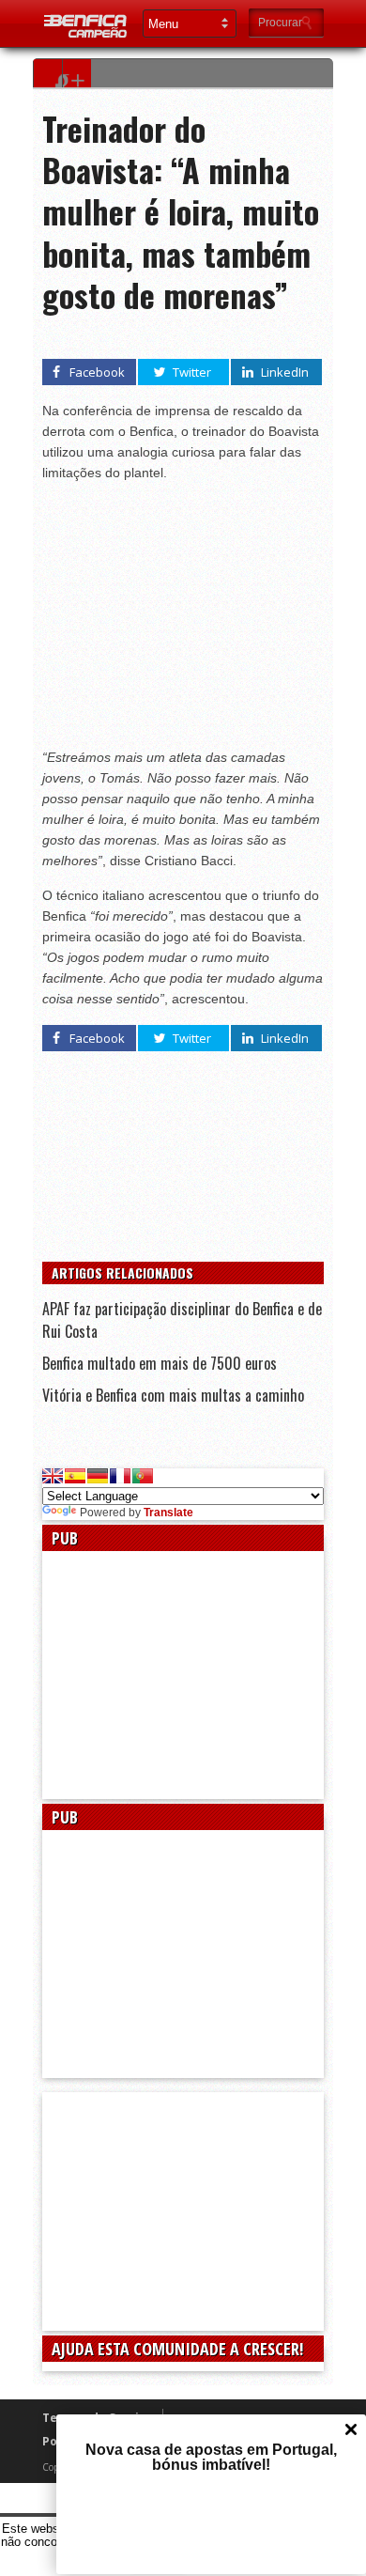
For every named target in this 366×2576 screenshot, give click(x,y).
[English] (53, 1476)
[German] (98, 1476)
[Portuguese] (143, 1476)
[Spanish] (75, 1476)
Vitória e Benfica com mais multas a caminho (173, 1395)
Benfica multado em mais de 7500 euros (160, 1363)
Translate (168, 1513)
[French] (120, 1476)
